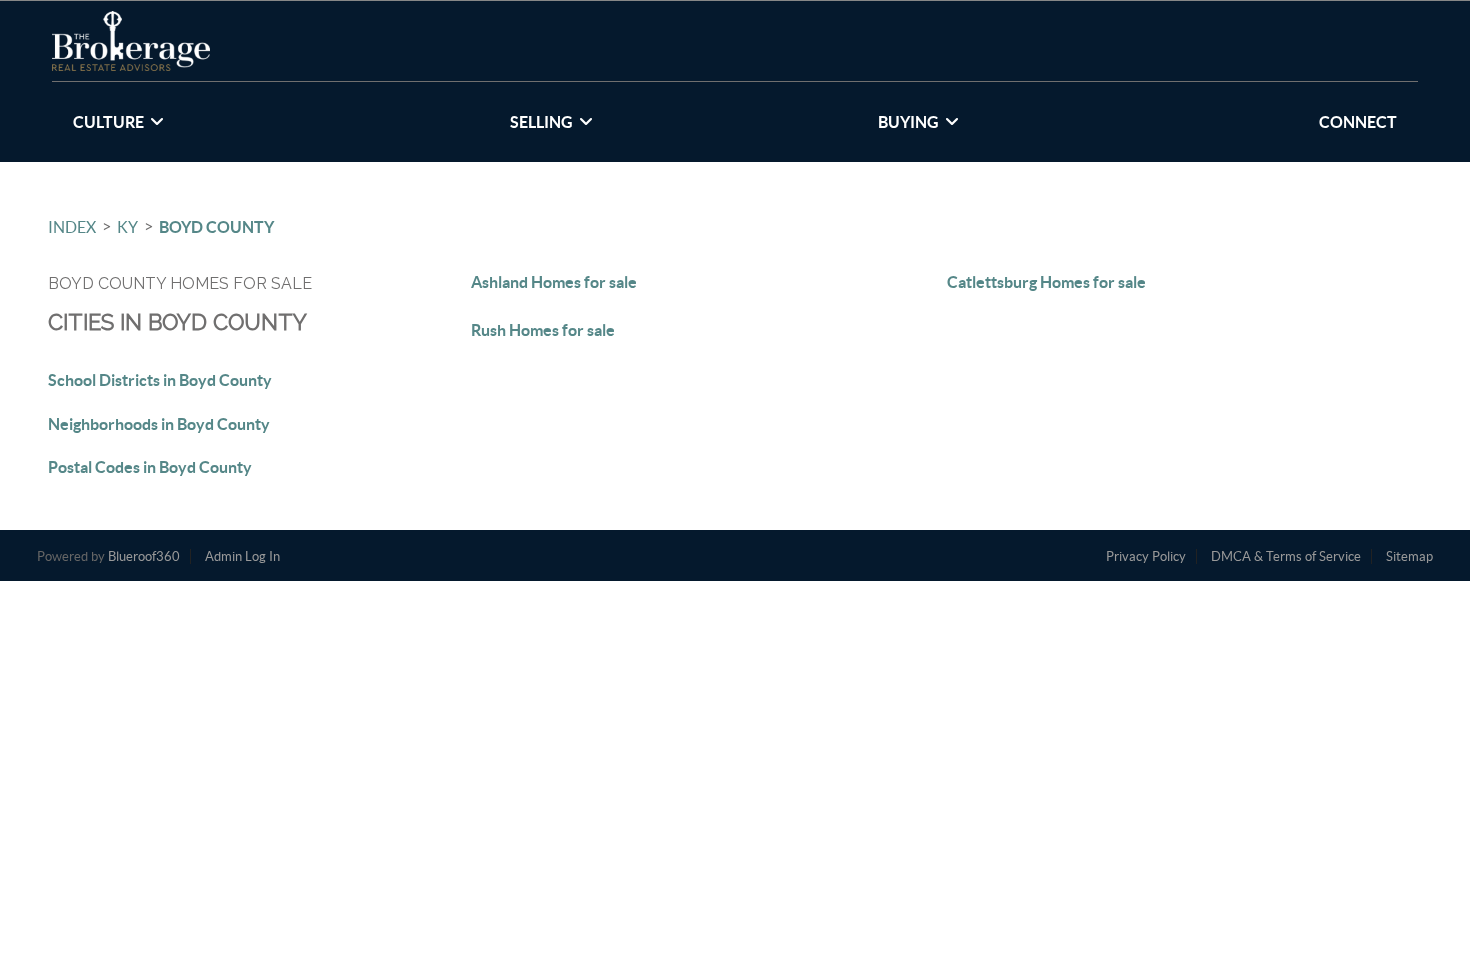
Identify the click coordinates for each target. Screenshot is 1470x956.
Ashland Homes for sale (554, 282)
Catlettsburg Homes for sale (1046, 282)
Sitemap (1409, 556)
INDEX (72, 227)
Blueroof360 (144, 556)
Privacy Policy (1146, 556)
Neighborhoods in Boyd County (159, 424)
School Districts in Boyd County (160, 380)
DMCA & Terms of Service (1286, 556)
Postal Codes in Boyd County (150, 467)
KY (127, 227)
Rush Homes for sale (543, 330)
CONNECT (1358, 122)
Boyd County (216, 227)
